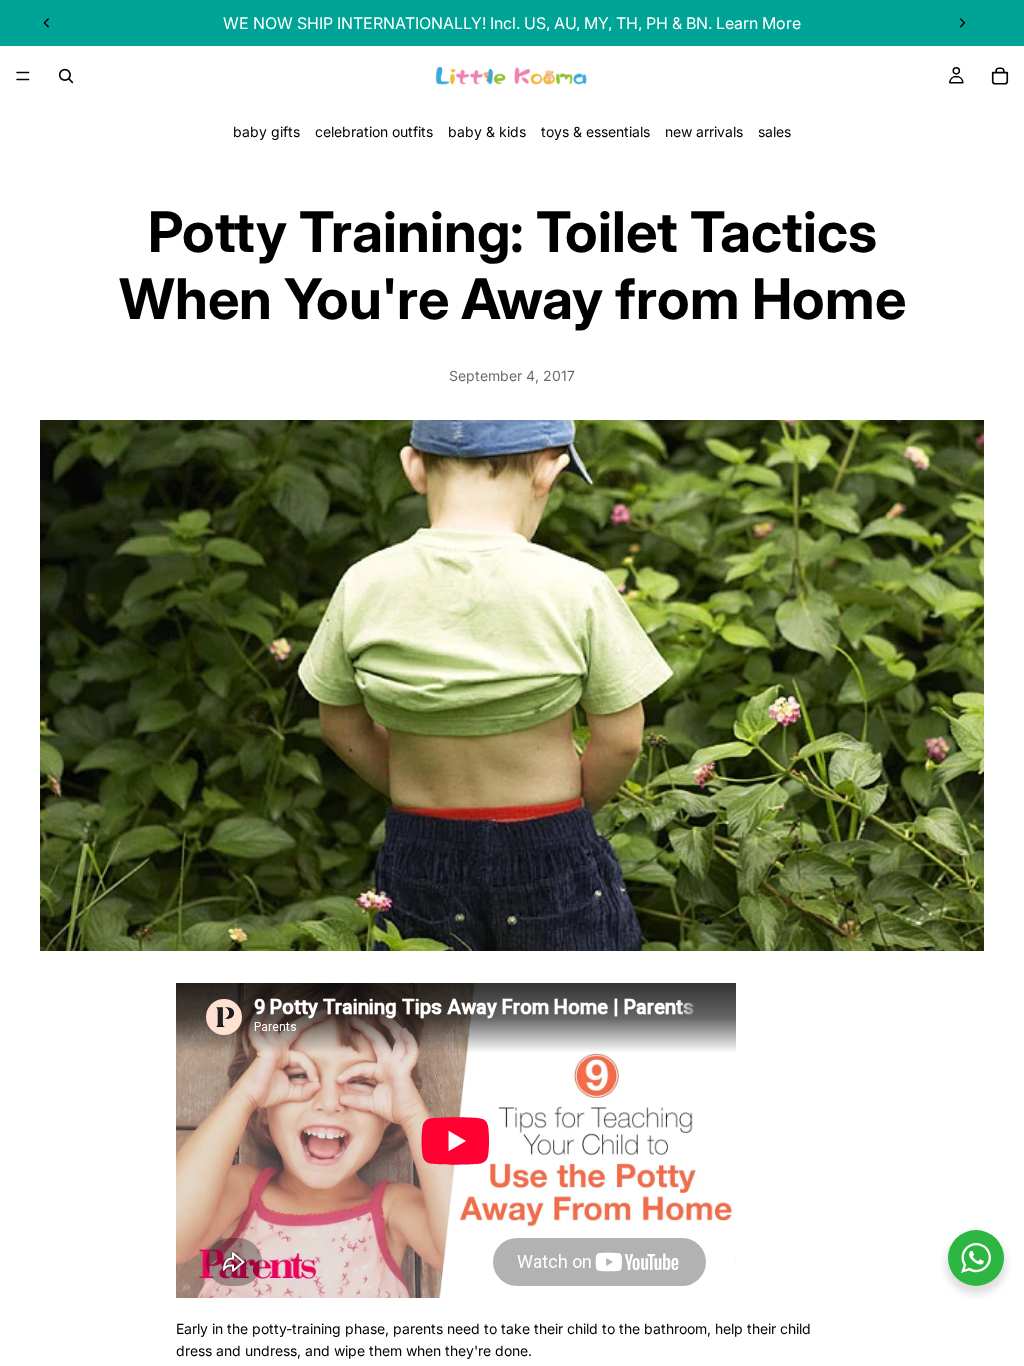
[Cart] (1000, 76)
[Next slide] (962, 23)
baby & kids (487, 131)
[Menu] (23, 76)
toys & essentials (595, 131)
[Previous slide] (47, 23)
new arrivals (704, 131)
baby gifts (266, 131)
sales (774, 131)
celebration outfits (374, 131)
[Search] (66, 76)
